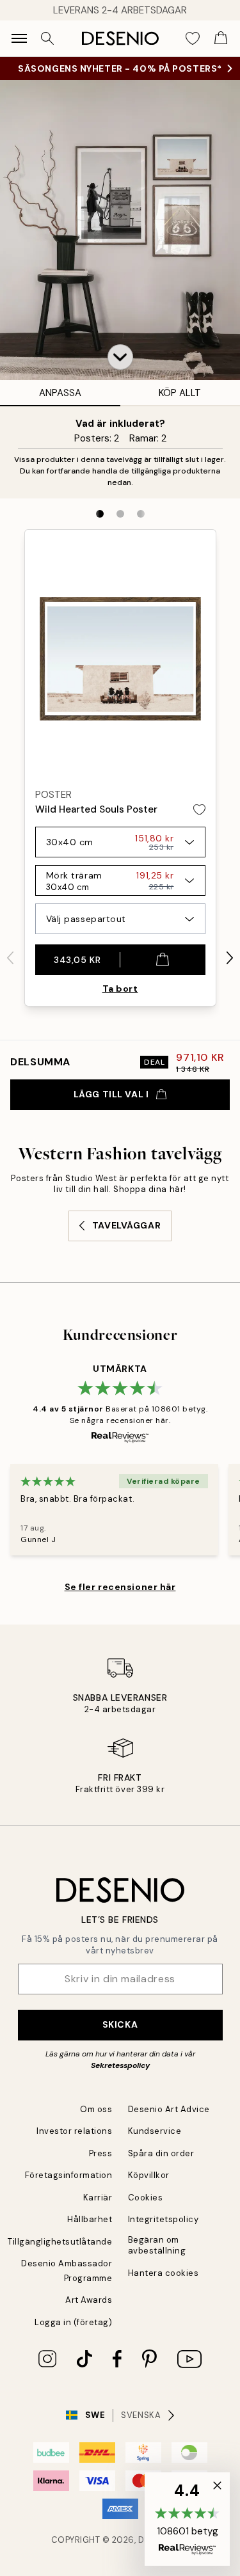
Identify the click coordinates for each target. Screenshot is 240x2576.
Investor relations (74, 2131)
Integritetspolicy (164, 2219)
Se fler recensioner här (120, 1587)
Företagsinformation (69, 2175)
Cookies (146, 2198)
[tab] (100, 514)
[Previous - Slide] (10, 958)
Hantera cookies (164, 2273)
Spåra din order (161, 2153)
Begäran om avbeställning (157, 2245)
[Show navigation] (19, 38)
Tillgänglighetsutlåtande (60, 2242)
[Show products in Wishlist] (193, 38)
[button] (120, 357)
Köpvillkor (149, 2175)
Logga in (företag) (73, 2322)
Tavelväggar (126, 1225)
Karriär (98, 2198)
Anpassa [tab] (60, 393)
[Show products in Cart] (221, 38)
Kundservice (155, 2131)
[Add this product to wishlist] (199, 810)
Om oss (96, 2109)
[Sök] (47, 38)
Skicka (120, 2024)
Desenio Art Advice (169, 2109)
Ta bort (120, 989)
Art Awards (89, 2300)
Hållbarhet (90, 2219)
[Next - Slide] (230, 958)
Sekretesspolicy (120, 2065)
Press (101, 2153)
